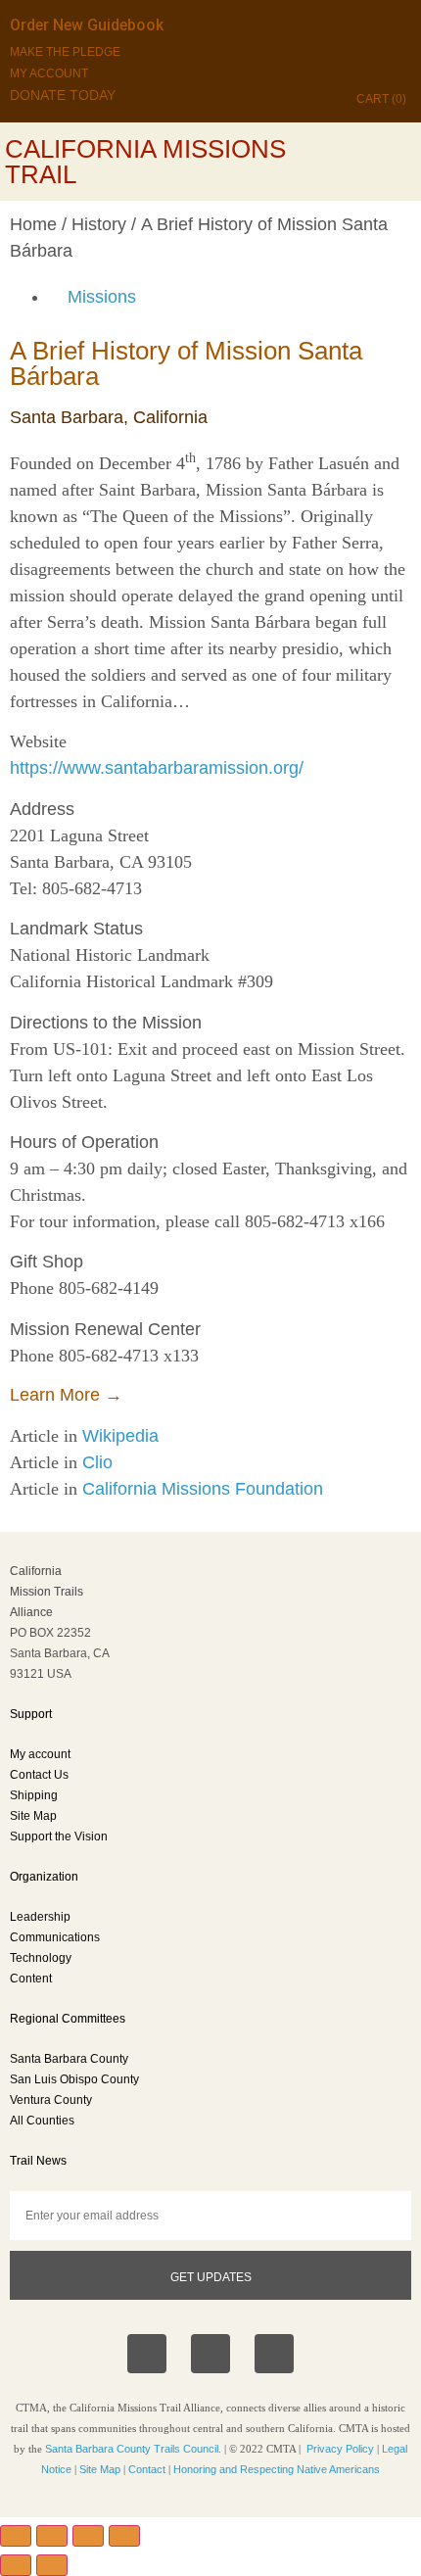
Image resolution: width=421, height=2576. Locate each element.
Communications (55, 1937)
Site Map (33, 1816)
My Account (49, 73)
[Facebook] (147, 2354)
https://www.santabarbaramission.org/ (157, 768)
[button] (403, 162)
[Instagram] (210, 2354)
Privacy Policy (340, 2449)
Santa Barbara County (69, 2059)
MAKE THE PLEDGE (65, 52)
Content (31, 1979)
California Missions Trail (145, 162)
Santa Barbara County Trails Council (132, 2449)
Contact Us (39, 1775)
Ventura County (51, 2100)
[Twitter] (274, 2354)
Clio (97, 1462)
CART (381, 99)
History (99, 224)
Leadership (40, 1917)
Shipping (34, 1795)
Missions (102, 297)
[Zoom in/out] (16, 2536)
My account (40, 1754)
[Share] (88, 2536)
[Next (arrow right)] (52, 2565)
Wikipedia (120, 1436)
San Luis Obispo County (74, 2079)
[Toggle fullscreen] (52, 2536)
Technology (41, 1958)
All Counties (42, 2121)
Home (33, 224)
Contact (147, 2469)
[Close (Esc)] (124, 2536)
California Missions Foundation (203, 1489)
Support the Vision (59, 1837)
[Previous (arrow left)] (16, 2565)
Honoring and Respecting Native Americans (277, 2469)
